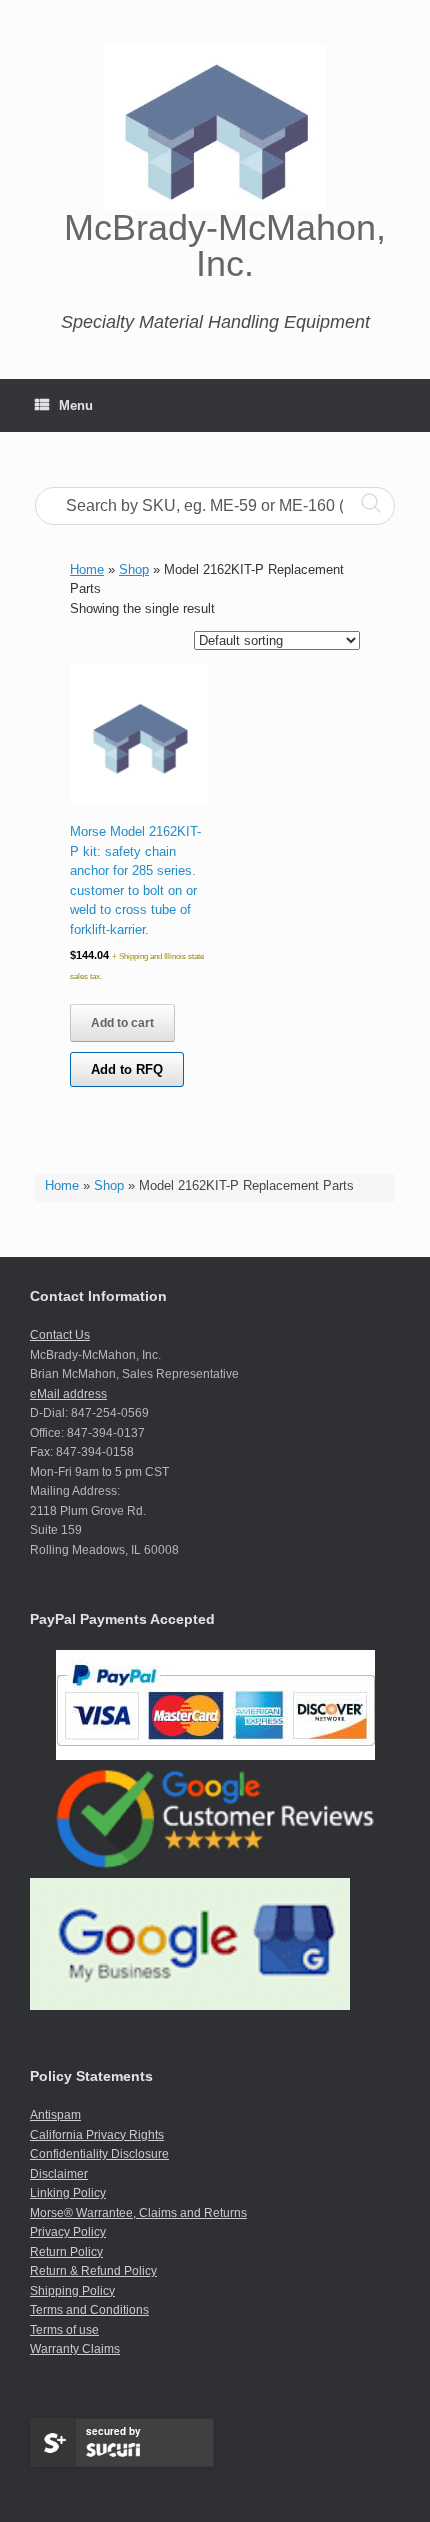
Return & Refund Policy (93, 2271)
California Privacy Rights (97, 2135)
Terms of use (64, 2330)
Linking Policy (68, 2193)
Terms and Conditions (89, 2310)
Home (62, 1185)
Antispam (55, 2115)
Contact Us (60, 1335)
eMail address (68, 1394)
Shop (109, 1185)
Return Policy (66, 2252)
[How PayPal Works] (215, 1756)
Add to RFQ (127, 1069)
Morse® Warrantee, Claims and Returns (138, 2213)
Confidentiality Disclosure (99, 2154)
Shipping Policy (72, 2291)
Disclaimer (59, 2174)
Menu (76, 405)
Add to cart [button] (122, 1023)
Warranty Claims (75, 2349)
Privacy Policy (68, 2232)
